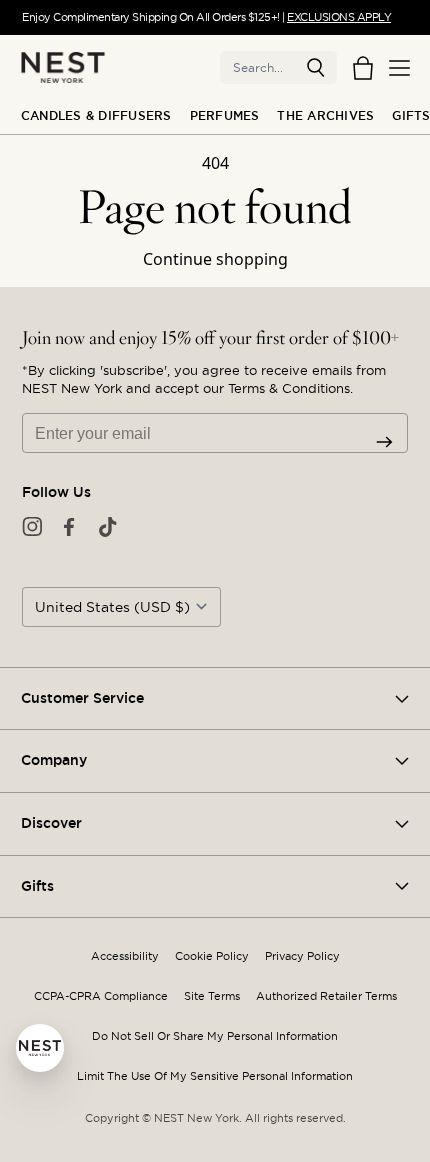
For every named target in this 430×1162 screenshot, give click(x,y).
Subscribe (384, 442)
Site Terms (212, 996)
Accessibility (125, 956)
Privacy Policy (302, 956)
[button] (316, 68)
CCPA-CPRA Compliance (101, 996)
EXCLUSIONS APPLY (339, 17)
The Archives (325, 116)
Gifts (411, 116)
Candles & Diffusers (96, 116)
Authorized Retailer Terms (326, 996)
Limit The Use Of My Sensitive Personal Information (215, 1076)
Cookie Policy (212, 956)
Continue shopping (215, 259)
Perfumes (225, 116)
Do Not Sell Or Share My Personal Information (215, 1036)
